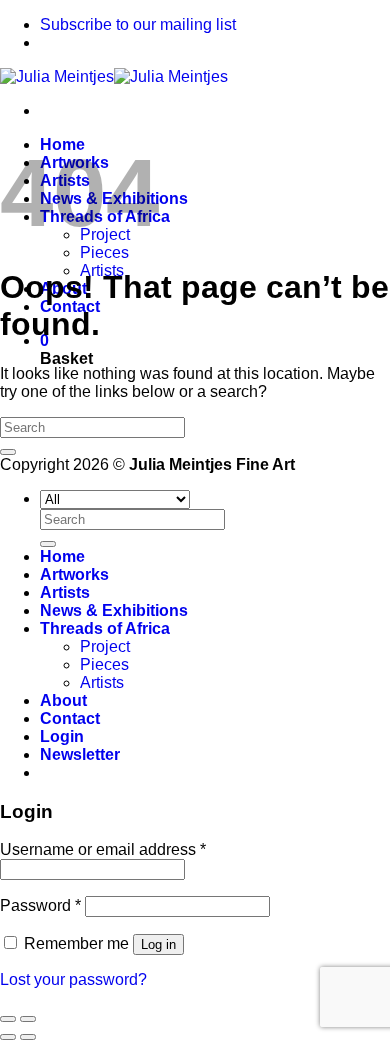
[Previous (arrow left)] (8, 1037)
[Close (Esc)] (8, 1019)
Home (62, 556)
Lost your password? (73, 979)
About (63, 700)
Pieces (104, 252)
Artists (65, 592)
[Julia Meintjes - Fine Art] (114, 76)
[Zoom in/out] (28, 1019)
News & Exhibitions (114, 610)
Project (105, 646)
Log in (158, 944)
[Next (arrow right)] (28, 1037)
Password (40, 905)
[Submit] (8, 452)
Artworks (74, 574)
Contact (70, 718)
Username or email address (103, 849)
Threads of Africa (105, 628)
